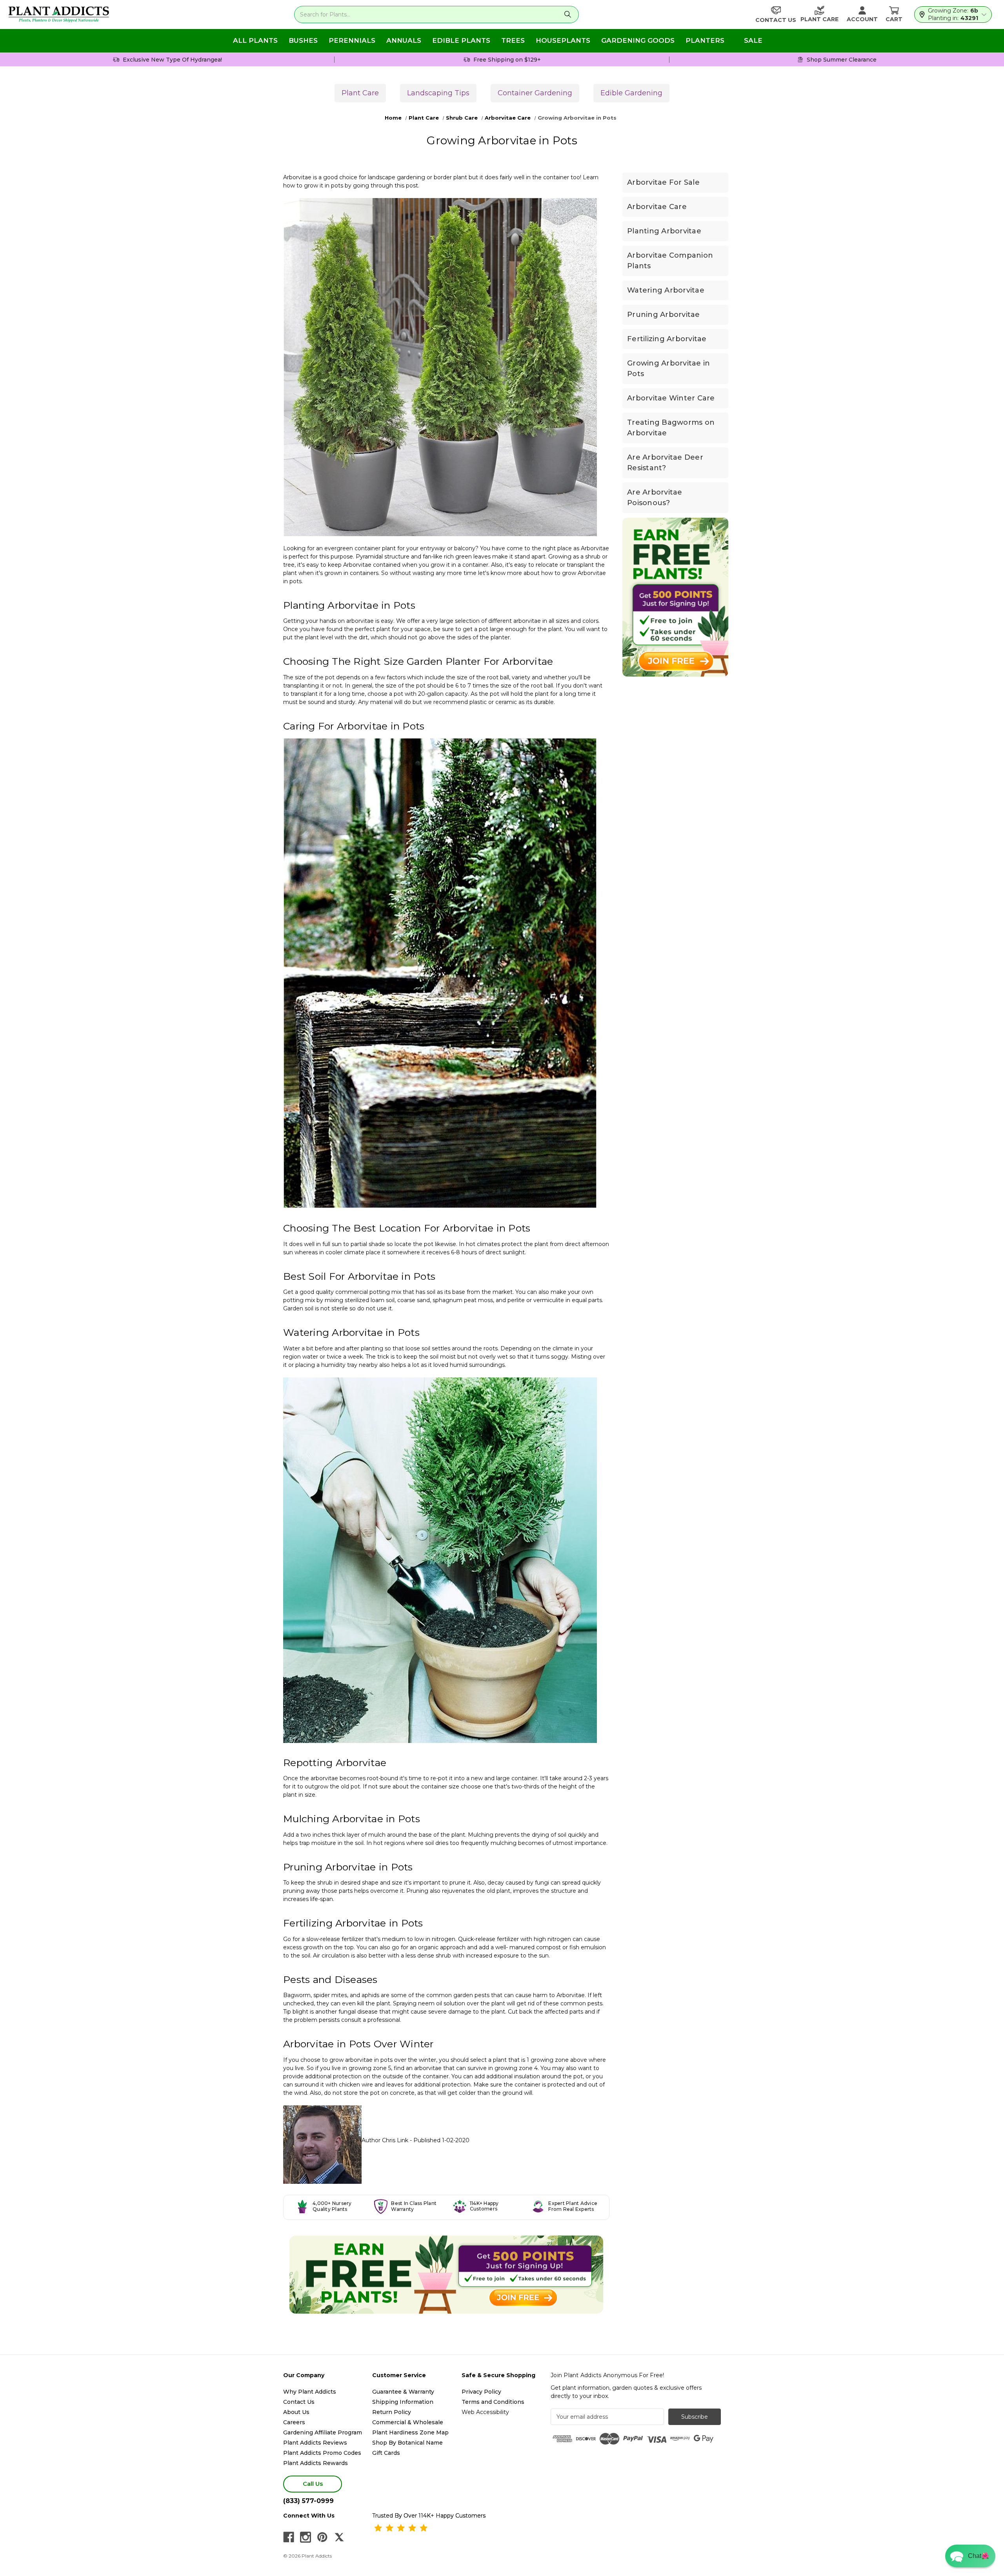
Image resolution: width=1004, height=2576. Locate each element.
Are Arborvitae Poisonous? (655, 498)
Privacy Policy (481, 2392)
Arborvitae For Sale (663, 182)
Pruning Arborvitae (664, 315)
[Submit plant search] (568, 15)
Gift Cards (386, 2453)
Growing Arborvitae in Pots (668, 368)
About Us (296, 2412)
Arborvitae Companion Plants (670, 261)
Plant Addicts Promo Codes (322, 2453)
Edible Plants (461, 40)
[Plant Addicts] (59, 15)
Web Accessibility (485, 2412)
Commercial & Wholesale (408, 2422)
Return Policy (392, 2412)
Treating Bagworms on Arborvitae (671, 428)
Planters (705, 40)
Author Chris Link (385, 2140)
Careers (294, 2422)
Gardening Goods (638, 40)
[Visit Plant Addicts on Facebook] (289, 2537)
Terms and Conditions (493, 2402)
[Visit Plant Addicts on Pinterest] (322, 2537)
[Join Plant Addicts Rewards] (446, 2275)
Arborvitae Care (657, 207)
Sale (753, 40)
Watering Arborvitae (666, 290)
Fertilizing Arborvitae (667, 339)
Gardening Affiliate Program (323, 2432)
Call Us (313, 2484)
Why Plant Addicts (310, 2392)
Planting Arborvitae (664, 231)
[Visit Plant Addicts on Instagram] (306, 2537)
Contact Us (299, 2402)
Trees (513, 40)
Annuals (404, 40)
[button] (970, 2556)
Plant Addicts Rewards (316, 2463)
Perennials (352, 40)
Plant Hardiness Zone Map (410, 2432)
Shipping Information (403, 2402)
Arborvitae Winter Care (671, 398)
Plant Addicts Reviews (315, 2443)
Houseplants (563, 40)
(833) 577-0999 (308, 2501)
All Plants (255, 40)
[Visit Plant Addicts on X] (339, 2537)
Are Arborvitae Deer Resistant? (665, 463)
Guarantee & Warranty (403, 2392)
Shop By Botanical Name (407, 2443)
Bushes (303, 40)
